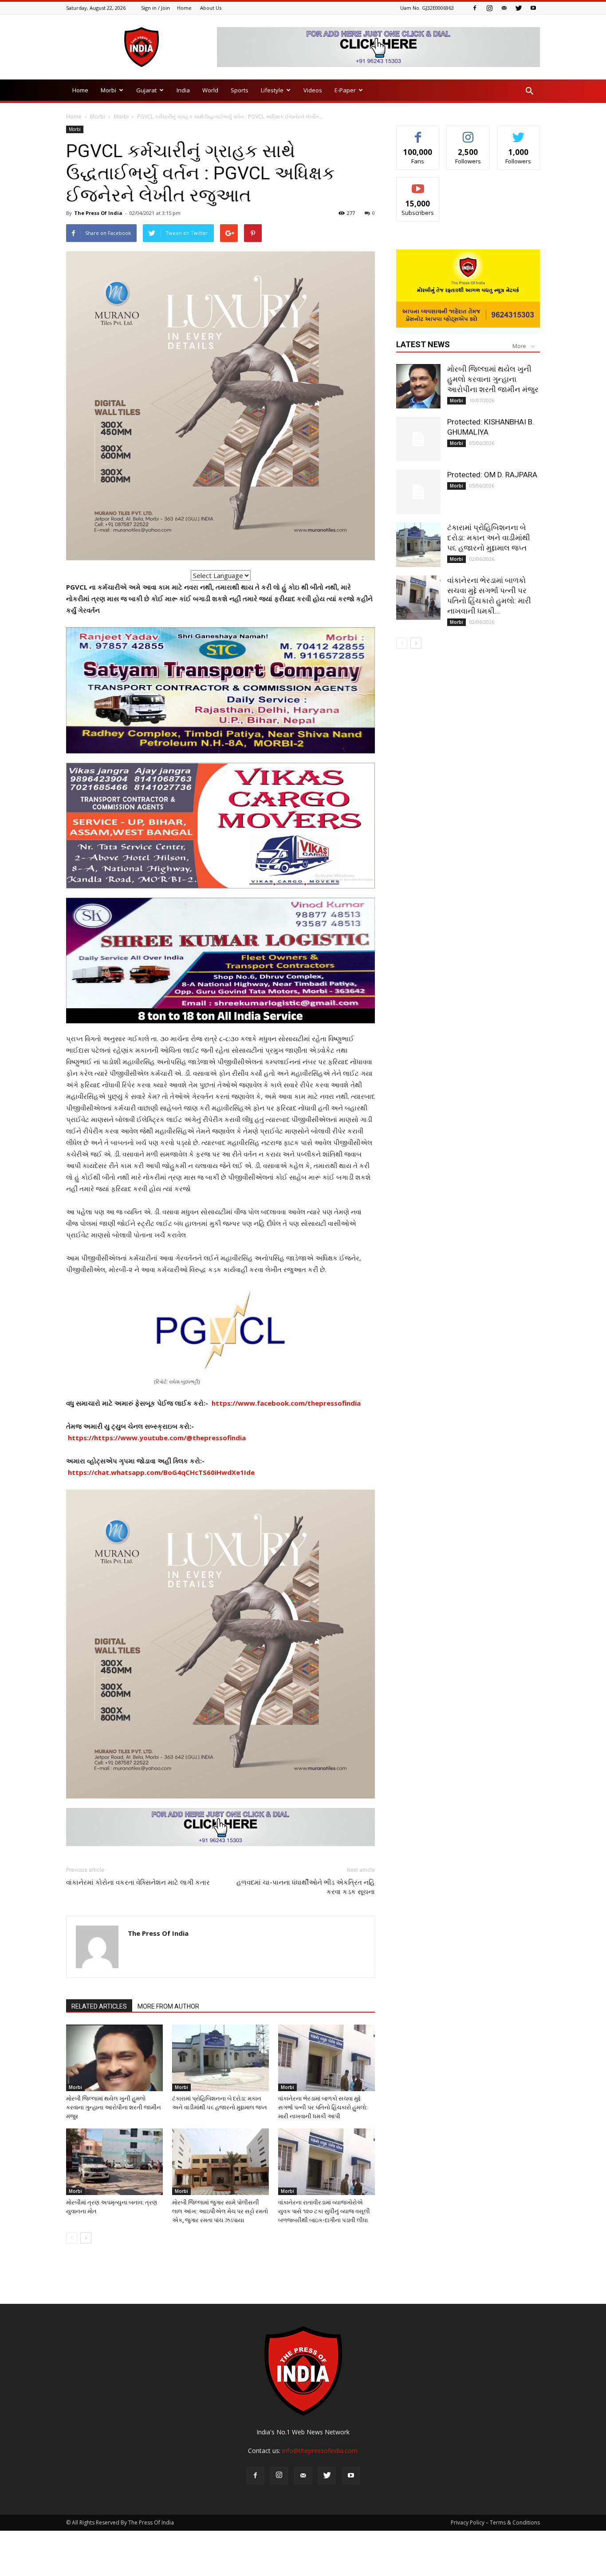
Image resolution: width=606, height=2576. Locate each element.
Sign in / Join (155, 8)
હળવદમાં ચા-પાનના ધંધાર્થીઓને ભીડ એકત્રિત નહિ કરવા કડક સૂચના (306, 1887)
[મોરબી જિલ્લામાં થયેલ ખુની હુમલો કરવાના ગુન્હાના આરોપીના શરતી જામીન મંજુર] (114, 2058)
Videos (313, 90)
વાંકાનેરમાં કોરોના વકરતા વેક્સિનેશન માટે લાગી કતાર (138, 1882)
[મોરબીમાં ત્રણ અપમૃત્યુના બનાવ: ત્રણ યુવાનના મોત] (114, 2162)
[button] (529, 91)
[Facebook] (475, 8)
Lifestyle (272, 90)
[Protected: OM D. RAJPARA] (418, 492)
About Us (211, 8)
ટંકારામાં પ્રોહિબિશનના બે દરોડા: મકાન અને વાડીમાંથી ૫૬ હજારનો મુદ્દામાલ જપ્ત (489, 538)
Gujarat (146, 90)
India (183, 90)
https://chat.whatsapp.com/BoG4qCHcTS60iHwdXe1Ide (161, 1472)
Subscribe (418, 184)
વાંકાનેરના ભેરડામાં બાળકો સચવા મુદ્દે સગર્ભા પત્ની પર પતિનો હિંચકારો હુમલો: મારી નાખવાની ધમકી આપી (323, 2107)
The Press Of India (98, 213)
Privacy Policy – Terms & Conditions (495, 2522)
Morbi (108, 90)
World (210, 90)
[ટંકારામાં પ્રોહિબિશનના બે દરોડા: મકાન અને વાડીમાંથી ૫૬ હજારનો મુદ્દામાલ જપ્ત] (220, 2058)
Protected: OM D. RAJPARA (492, 475)
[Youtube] (533, 8)
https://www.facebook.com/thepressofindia (286, 1403)
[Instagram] (489, 8)
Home (184, 8)
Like (418, 133)
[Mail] (504, 8)
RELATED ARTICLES (99, 2006)
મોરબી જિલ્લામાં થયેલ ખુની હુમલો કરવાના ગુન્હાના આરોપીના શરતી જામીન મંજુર (114, 2107)
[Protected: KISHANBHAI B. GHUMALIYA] (418, 439)
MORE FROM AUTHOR (168, 2006)
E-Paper (345, 90)
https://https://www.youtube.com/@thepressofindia (157, 1438)
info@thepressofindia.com (320, 2451)
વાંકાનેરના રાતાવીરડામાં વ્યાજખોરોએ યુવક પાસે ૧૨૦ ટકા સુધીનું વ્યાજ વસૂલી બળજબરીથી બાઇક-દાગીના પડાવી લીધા (324, 2211)
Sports (240, 90)
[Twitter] (519, 8)
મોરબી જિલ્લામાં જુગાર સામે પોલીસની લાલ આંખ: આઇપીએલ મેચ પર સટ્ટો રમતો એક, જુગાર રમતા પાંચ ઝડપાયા (220, 2211)
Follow (468, 133)
